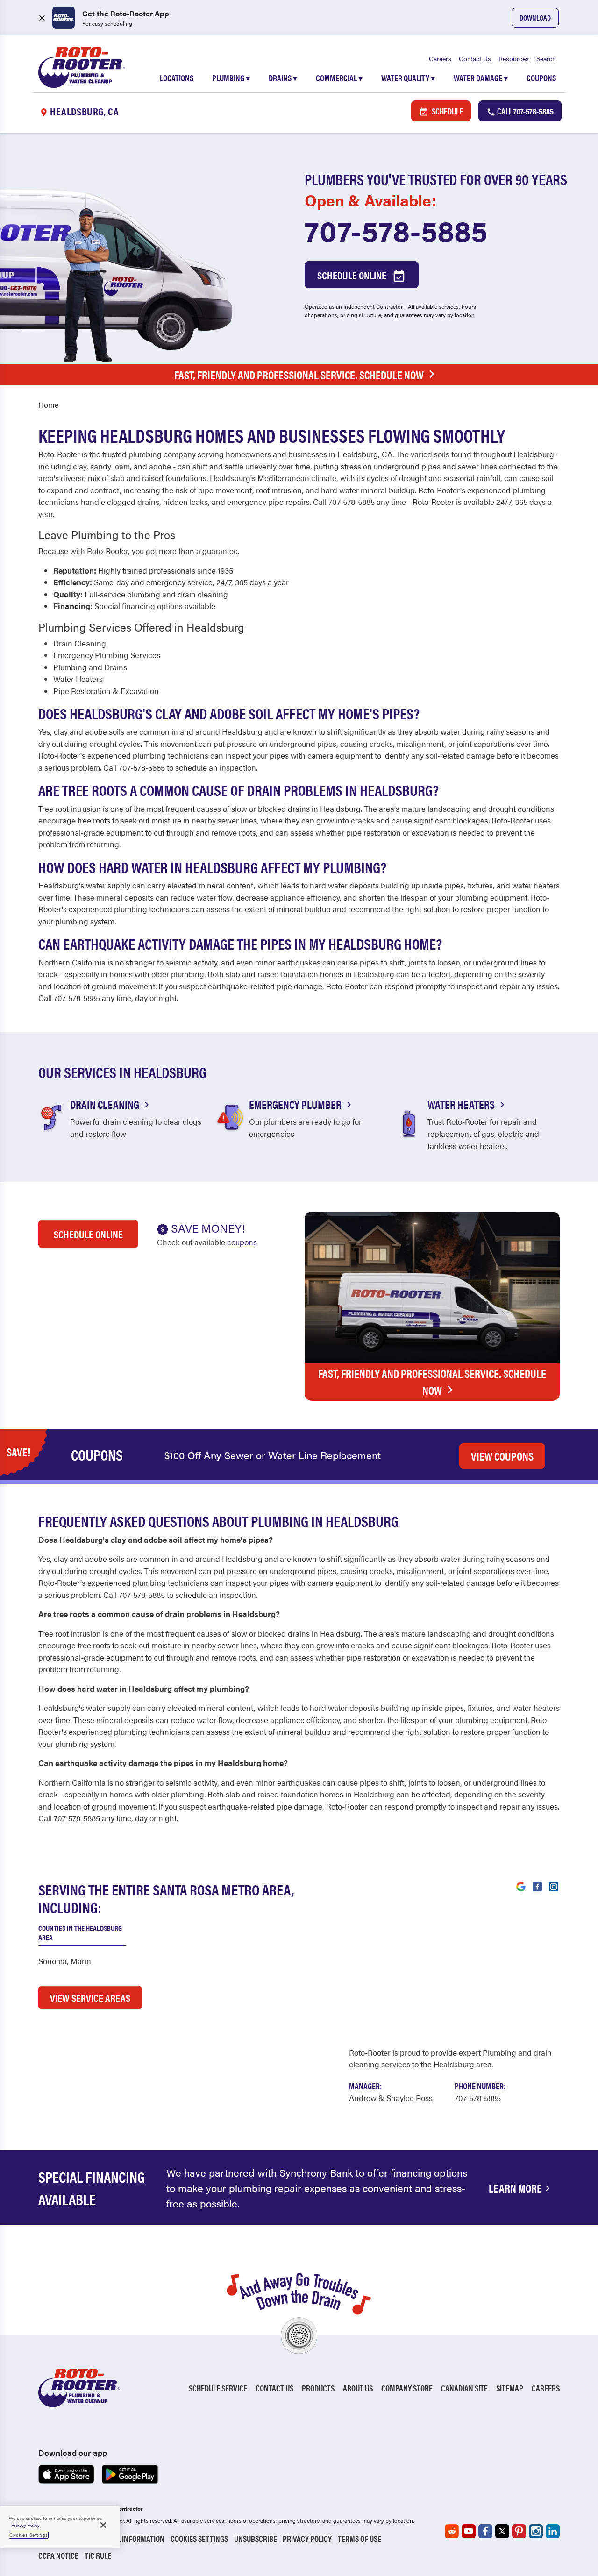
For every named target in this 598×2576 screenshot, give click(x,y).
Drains (283, 78)
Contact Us (475, 58)
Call (525, 111)
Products (318, 2388)
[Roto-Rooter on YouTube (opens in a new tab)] (469, 2531)
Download (535, 18)
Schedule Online (353, 275)
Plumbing (231, 78)
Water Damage (481, 78)
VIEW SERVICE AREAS (90, 1998)
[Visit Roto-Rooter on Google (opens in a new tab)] (521, 1886)
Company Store (407, 2388)
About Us (358, 2388)
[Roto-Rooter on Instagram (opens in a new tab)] (536, 2531)
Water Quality (408, 78)
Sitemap (510, 2388)
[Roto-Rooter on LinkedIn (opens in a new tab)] (553, 2531)
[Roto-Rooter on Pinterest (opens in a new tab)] (519, 2531)
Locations (177, 78)
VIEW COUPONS (502, 1456)
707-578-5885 (396, 230)
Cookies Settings (199, 2538)
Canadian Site (464, 2388)
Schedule (447, 111)
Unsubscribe (256, 2538)
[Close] (103, 2525)
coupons (242, 1242)
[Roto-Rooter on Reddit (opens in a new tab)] (452, 2531)
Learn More (515, 2188)
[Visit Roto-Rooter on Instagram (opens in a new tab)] (554, 1886)
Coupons (541, 78)
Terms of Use (360, 2538)
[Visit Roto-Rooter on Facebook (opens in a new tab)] (537, 1886)
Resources (514, 58)
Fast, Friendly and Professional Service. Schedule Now (299, 375)
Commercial (339, 78)
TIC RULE (98, 2555)
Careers (440, 58)
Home (48, 405)
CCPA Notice (58, 2555)
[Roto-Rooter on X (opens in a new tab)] (502, 2531)
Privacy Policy (307, 2538)
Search (546, 58)
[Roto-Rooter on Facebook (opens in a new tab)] (485, 2531)
